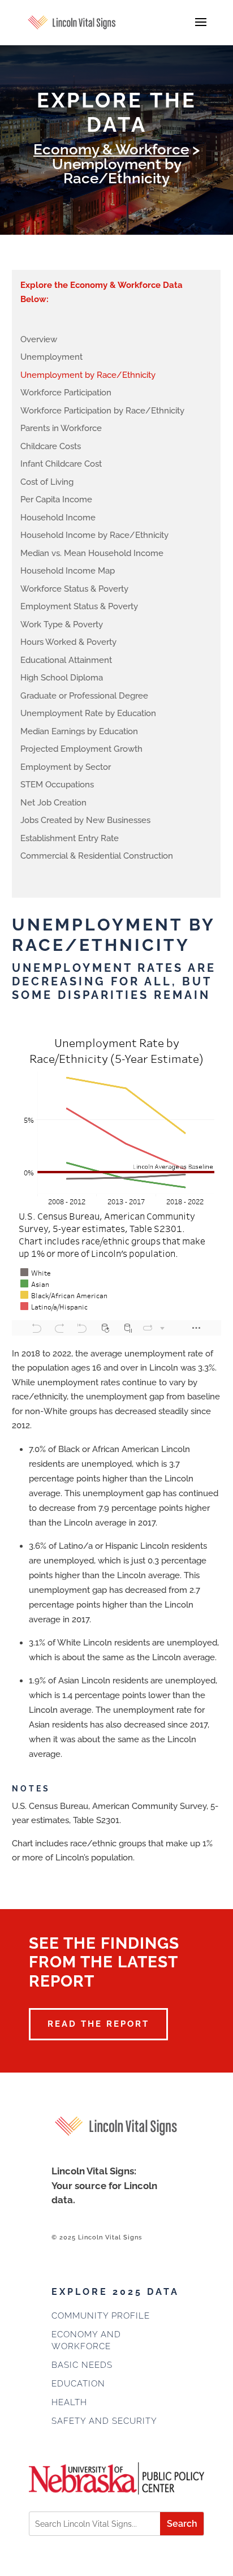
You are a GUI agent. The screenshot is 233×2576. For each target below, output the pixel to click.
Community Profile (101, 2316)
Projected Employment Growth (81, 749)
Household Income (58, 518)
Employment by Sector (66, 767)
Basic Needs (82, 2365)
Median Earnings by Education (79, 731)
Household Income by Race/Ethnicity (94, 535)
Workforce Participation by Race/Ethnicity (102, 411)
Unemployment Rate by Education (88, 713)
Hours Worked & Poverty (68, 642)
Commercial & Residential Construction (97, 856)
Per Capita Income (56, 499)
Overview (39, 339)
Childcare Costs (51, 446)
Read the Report (98, 2024)
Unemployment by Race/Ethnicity (88, 375)
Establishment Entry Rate (70, 838)
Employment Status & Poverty (79, 606)
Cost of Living (47, 482)
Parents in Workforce (61, 428)
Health (69, 2402)
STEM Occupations (57, 785)
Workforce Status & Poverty (74, 589)
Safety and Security (104, 2421)
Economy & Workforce (111, 149)
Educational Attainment (66, 660)
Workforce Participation (66, 393)
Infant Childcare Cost (61, 464)
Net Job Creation (53, 803)
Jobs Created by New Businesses (85, 820)
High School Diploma (62, 678)
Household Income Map (68, 571)
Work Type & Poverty (62, 624)
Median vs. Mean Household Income (92, 553)
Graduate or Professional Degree (84, 696)
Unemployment (51, 357)
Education (78, 2384)
